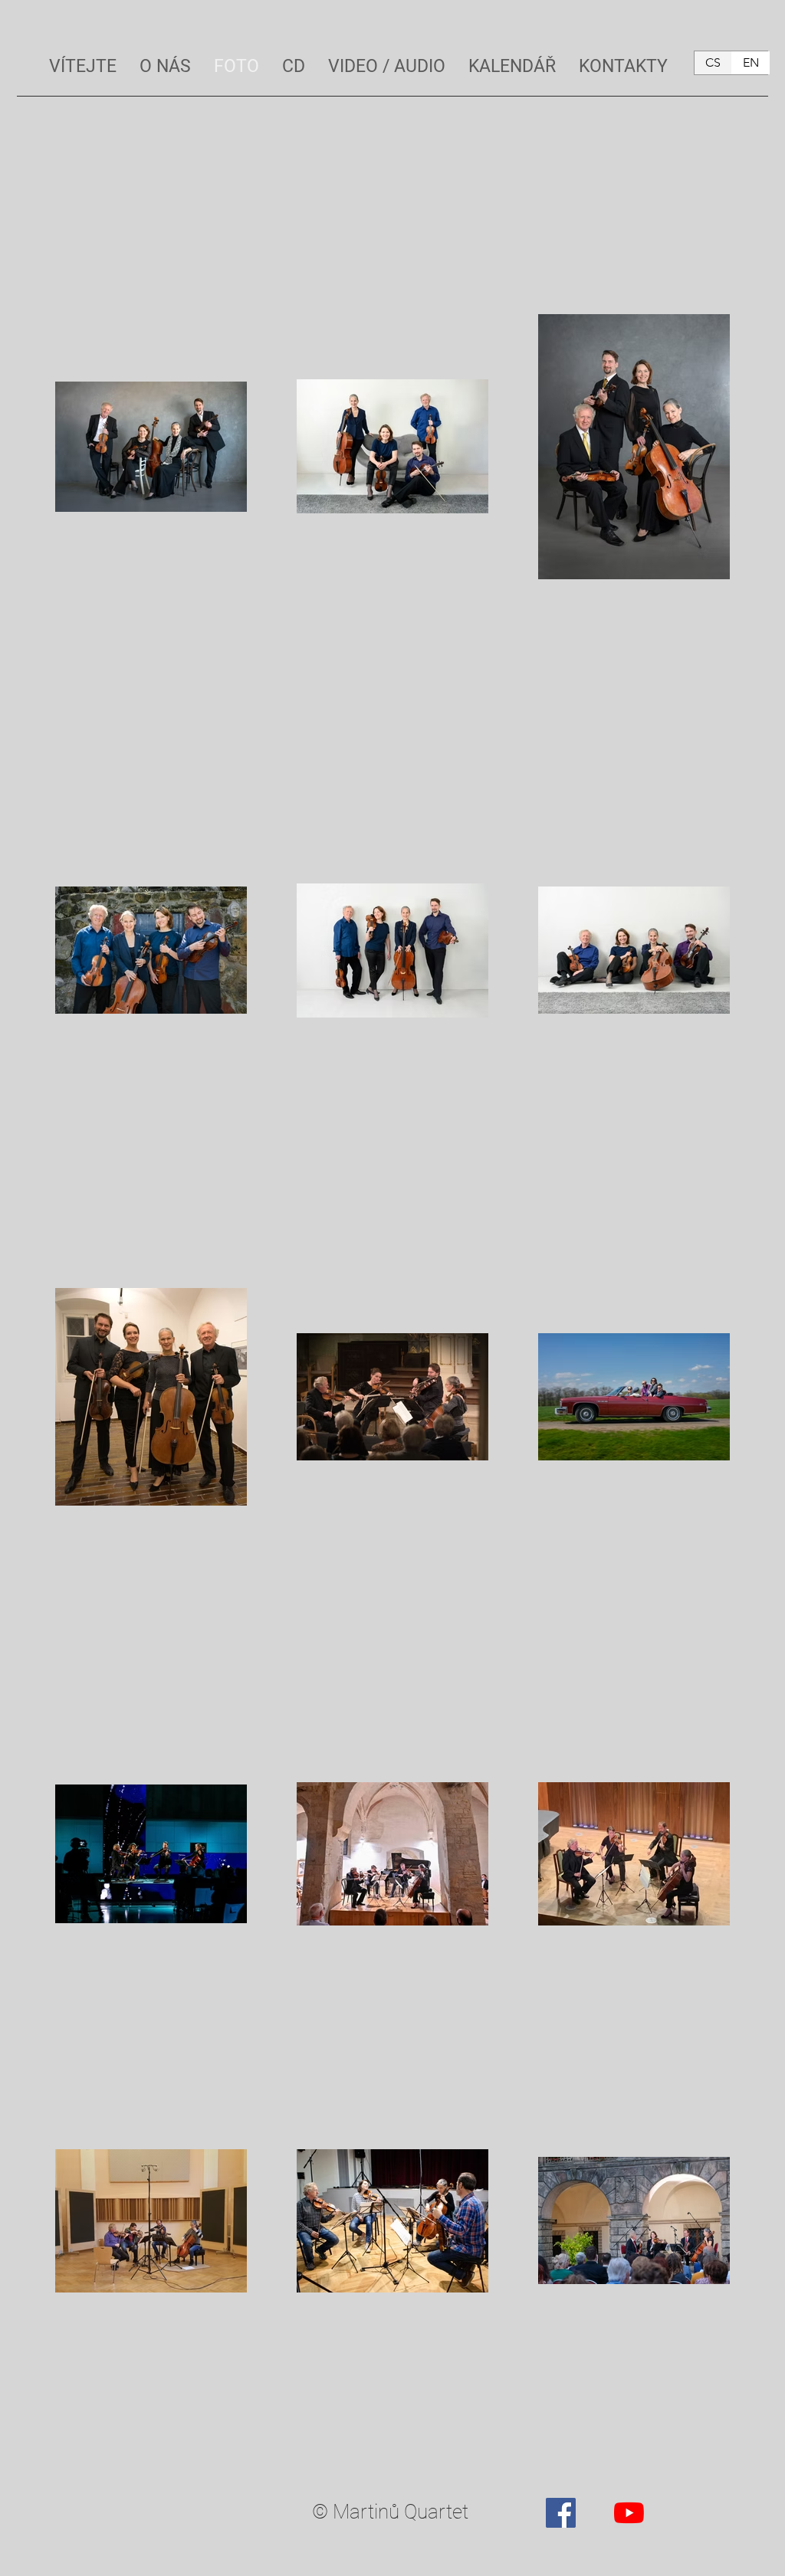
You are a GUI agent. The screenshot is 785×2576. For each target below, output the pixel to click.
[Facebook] (561, 2513)
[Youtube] (629, 2513)
